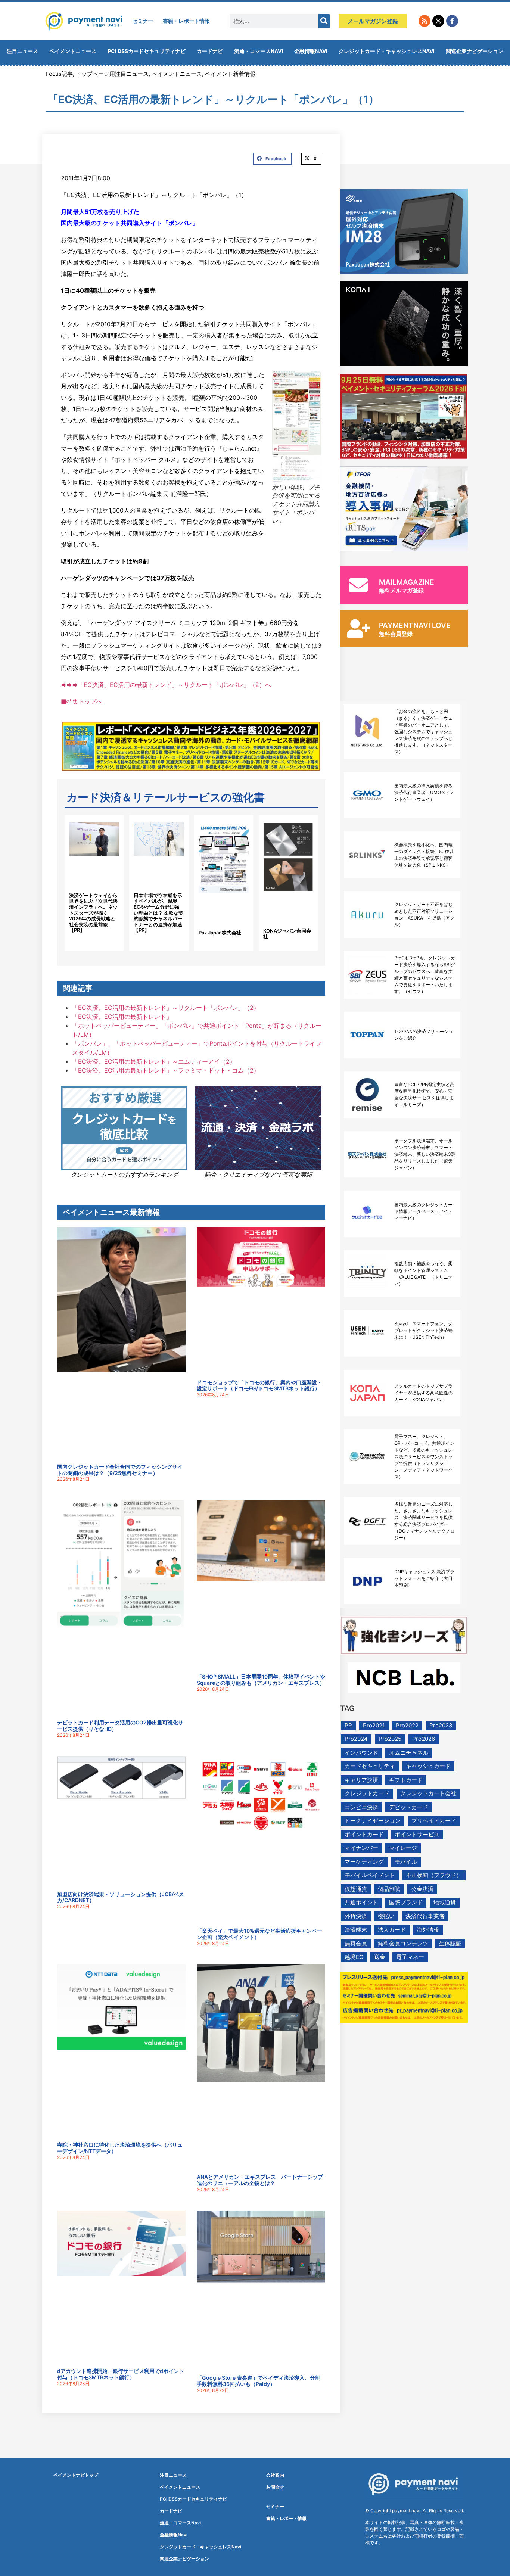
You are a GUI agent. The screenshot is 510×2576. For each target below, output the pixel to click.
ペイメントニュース (73, 51)
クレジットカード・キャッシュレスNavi (387, 51)
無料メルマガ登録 (401, 590)
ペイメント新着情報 (230, 74)
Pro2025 (390, 1739)
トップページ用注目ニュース (112, 74)
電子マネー (410, 1957)
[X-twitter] (438, 21)
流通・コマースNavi (259, 51)
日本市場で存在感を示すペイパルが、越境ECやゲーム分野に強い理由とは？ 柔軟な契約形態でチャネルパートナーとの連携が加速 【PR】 (158, 913)
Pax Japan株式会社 (220, 933)
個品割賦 (389, 1889)
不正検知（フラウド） (434, 1875)
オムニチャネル (409, 1753)
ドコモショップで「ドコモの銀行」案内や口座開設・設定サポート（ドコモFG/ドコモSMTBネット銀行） (259, 1385)
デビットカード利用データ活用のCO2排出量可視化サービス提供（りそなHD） (120, 1726)
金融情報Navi (311, 51)
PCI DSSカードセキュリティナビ (147, 51)
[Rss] (425, 21)
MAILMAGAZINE (407, 582)
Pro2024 (356, 1739)
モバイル (406, 1862)
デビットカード (409, 1807)
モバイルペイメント (370, 1875)
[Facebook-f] (452, 21)
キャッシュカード (428, 1766)
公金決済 (422, 1889)
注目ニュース (22, 51)
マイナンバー (361, 1848)
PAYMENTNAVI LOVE (415, 626)
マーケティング (364, 1862)
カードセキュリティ (370, 1766)
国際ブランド (406, 1902)
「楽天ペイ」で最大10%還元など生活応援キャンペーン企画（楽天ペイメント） (259, 1934)
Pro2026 (424, 1739)
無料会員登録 (396, 634)
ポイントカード (364, 1834)
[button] (272, 159)
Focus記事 (59, 74)
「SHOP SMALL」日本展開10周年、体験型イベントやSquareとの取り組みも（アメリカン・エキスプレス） (261, 1680)
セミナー (143, 21)
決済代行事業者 (425, 1916)
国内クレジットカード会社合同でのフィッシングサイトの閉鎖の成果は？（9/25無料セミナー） (120, 1470)
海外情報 (428, 1930)
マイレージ (403, 1848)
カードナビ (210, 51)
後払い (386, 1916)
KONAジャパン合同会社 (287, 934)
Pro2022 (407, 1725)
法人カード (392, 1930)
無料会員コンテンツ (403, 1943)
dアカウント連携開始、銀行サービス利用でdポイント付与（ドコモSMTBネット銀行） (121, 2374)
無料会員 (356, 1943)
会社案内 (275, 2475)
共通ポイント (361, 1902)
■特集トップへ (82, 701)
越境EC (354, 1957)
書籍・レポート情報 (186, 21)
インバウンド (361, 1753)
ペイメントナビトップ (76, 2475)
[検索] (324, 21)
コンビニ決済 (361, 1807)
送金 (380, 1957)
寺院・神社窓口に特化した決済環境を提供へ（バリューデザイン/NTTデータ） (120, 2148)
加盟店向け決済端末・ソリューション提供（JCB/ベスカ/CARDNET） (121, 1897)
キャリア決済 (361, 1780)
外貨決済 (356, 1916)
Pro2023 (441, 1725)
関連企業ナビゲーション (475, 51)
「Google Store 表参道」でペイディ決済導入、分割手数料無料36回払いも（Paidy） (259, 2381)
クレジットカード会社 (428, 1793)
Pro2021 (374, 1725)
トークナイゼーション (373, 1821)
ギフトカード (406, 1780)
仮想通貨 (356, 1889)
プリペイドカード (434, 1821)
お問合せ (275, 2487)
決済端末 (356, 1930)
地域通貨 (445, 1902)
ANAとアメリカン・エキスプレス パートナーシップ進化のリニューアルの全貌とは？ (260, 2180)
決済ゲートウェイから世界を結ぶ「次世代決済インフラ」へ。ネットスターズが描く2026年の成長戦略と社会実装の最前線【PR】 (93, 913)
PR (348, 1725)
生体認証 (450, 1943)
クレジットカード (367, 1793)
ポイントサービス (417, 1834)
